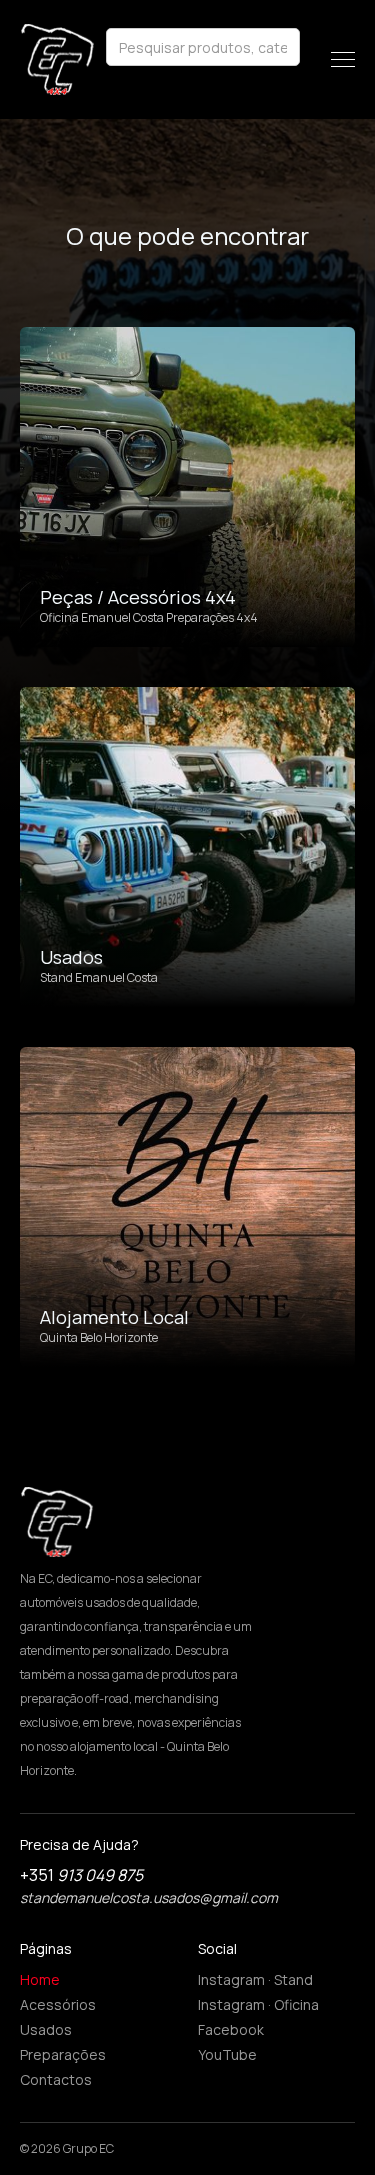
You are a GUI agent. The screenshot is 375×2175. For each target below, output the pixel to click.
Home (40, 1979)
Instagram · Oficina (258, 2004)
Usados (46, 2029)
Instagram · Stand (255, 1979)
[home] (57, 59)
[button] (343, 59)
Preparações (63, 2054)
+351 (81, 1875)
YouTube (227, 2054)
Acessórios (58, 2004)
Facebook (231, 2029)
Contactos (56, 2079)
